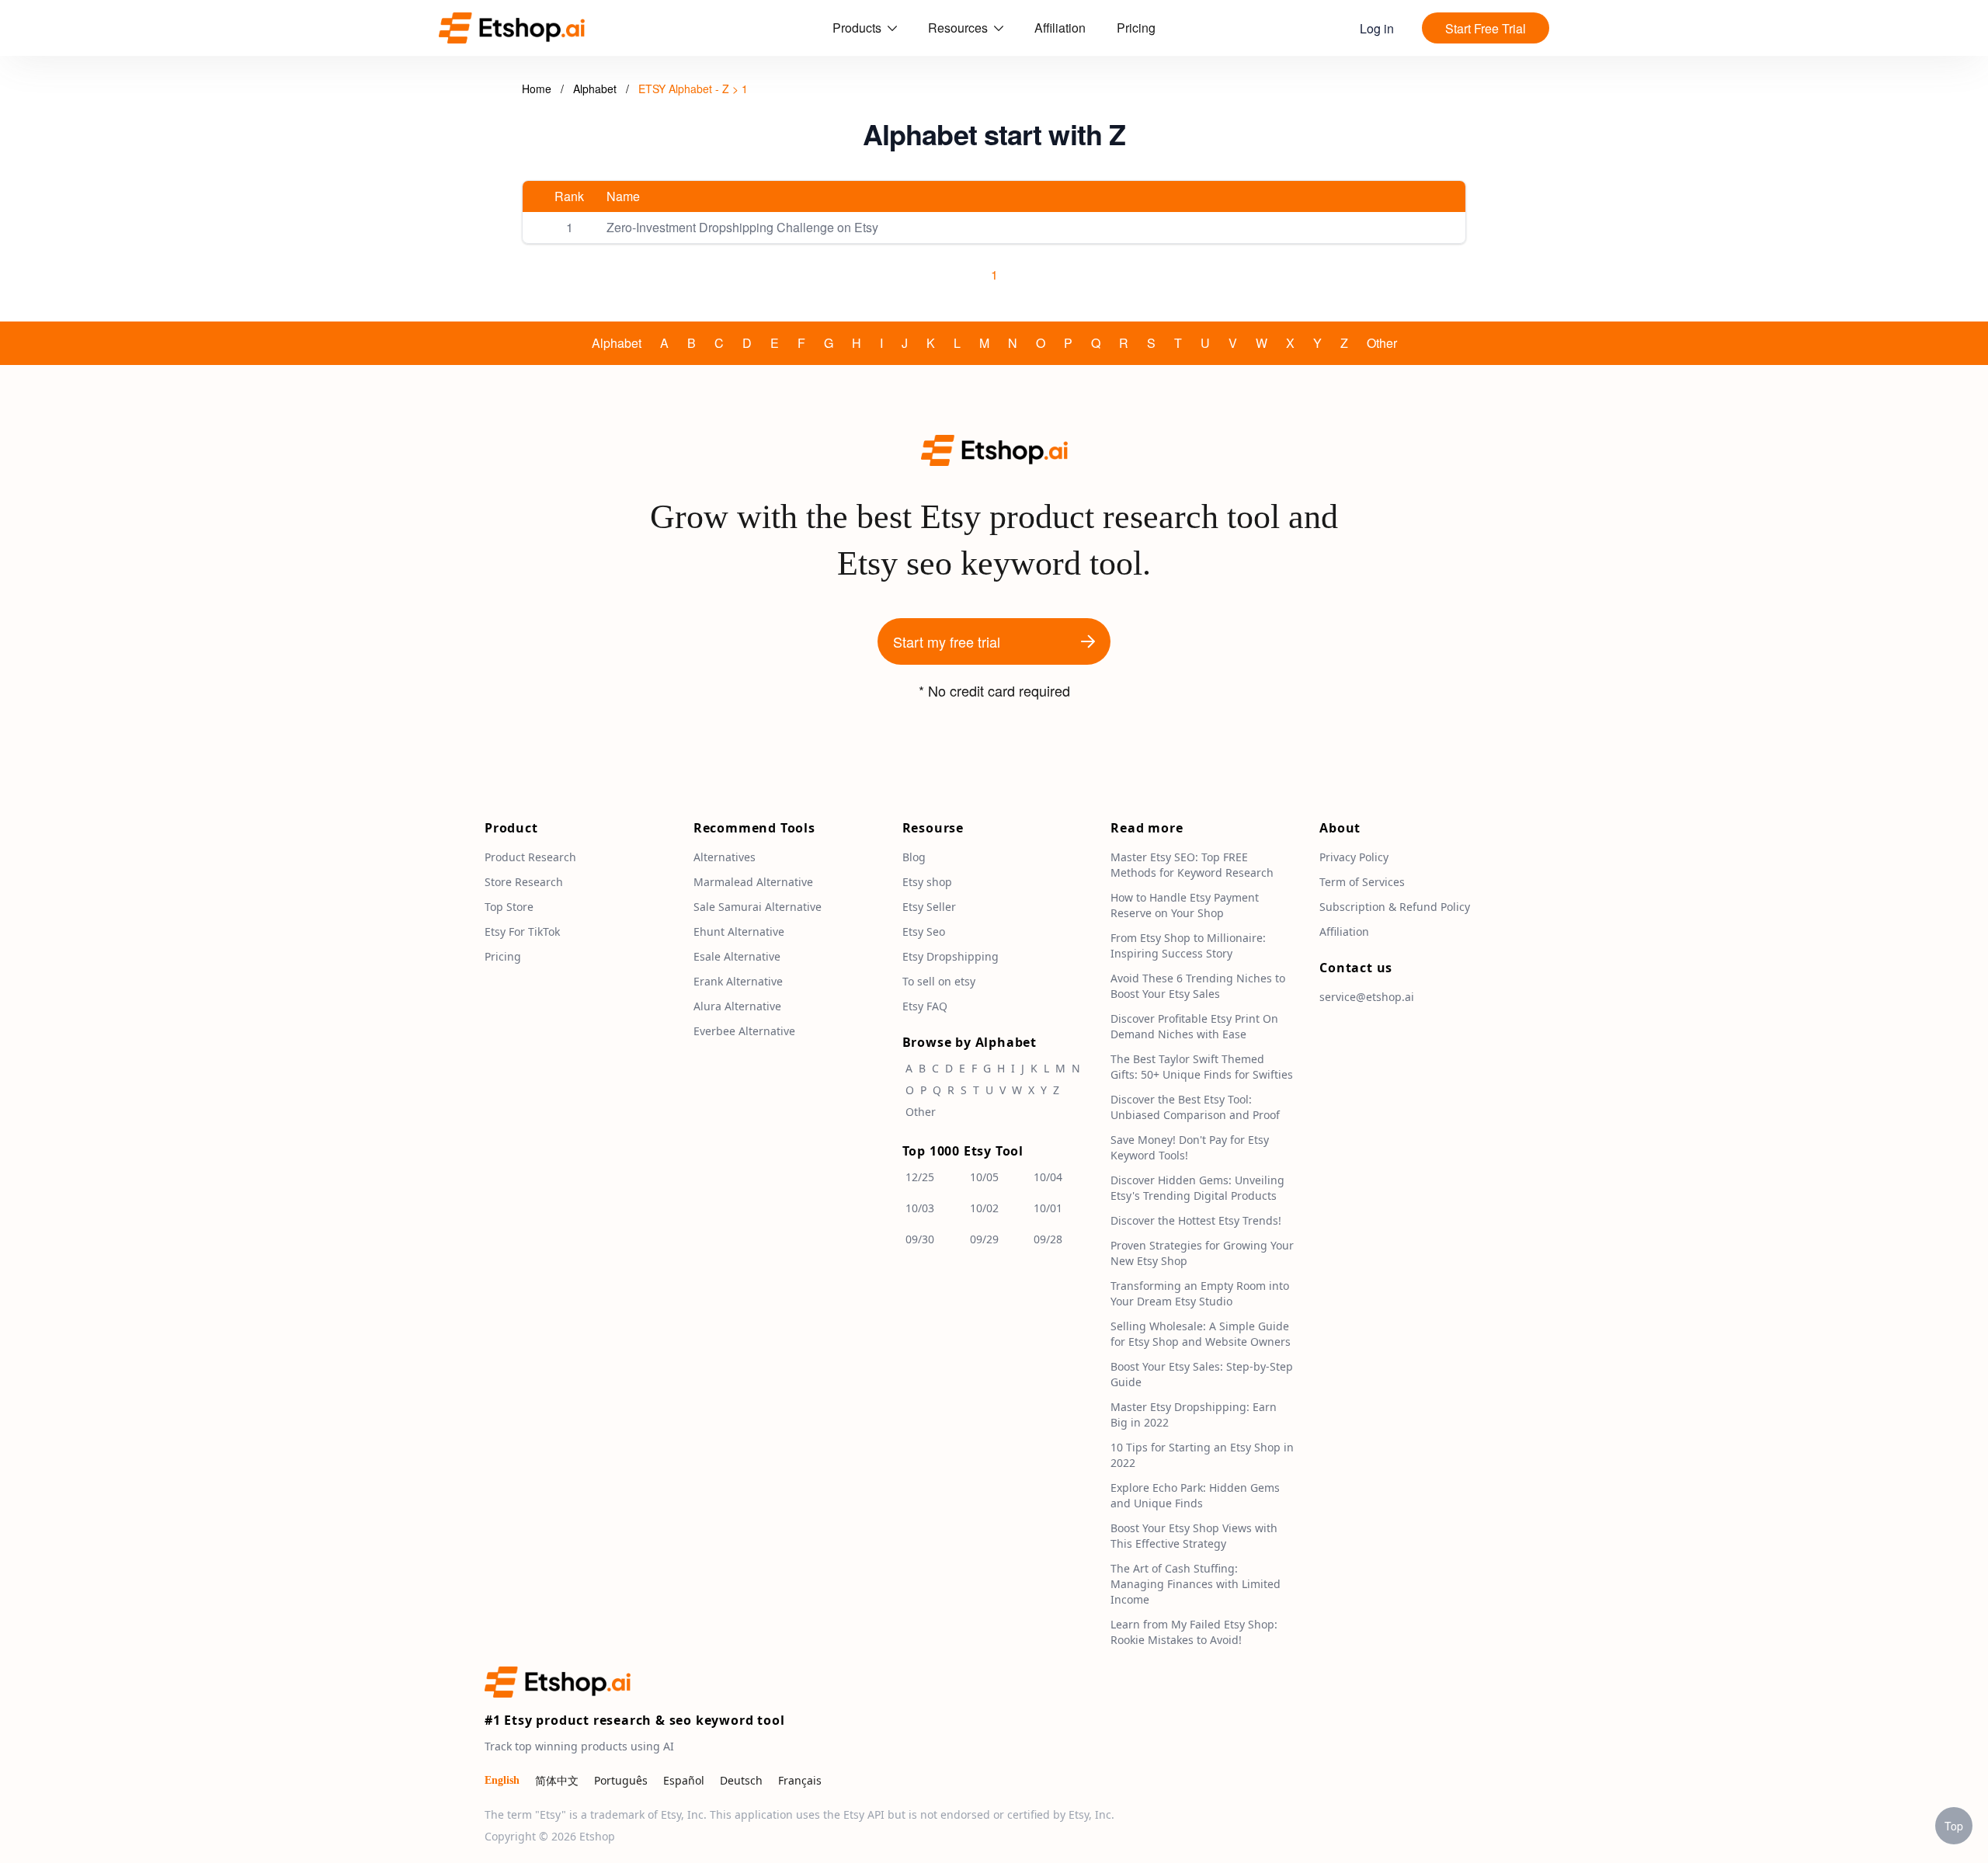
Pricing (1136, 28)
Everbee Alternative (744, 1031)
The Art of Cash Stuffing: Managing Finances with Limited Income (1196, 1584)
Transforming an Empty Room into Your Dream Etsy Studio (1200, 1293)
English (502, 1780)
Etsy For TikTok (522, 932)
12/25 (920, 1177)
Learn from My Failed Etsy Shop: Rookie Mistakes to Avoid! (1194, 1632)
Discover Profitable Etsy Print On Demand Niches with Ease (1194, 1026)
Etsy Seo (924, 932)
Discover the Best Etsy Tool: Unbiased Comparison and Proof (1195, 1107)
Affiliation (1060, 28)
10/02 (984, 1208)
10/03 (920, 1208)
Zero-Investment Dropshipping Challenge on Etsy (742, 227)
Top (1954, 1826)
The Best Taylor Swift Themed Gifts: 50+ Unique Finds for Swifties (1202, 1067)
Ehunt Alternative (739, 932)
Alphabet (596, 89)
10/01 (1048, 1208)
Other (1382, 343)
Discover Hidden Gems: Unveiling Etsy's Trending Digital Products (1197, 1188)
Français (800, 1780)
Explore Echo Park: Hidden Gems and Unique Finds (1195, 1495)
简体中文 (557, 1780)
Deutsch (741, 1780)
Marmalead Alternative (753, 882)
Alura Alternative (737, 1006)
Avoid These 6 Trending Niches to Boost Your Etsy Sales (1198, 986)
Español (684, 1780)
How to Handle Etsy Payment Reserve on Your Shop (1185, 905)
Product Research (530, 857)
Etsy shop (927, 882)
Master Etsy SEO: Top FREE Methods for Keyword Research (1192, 865)
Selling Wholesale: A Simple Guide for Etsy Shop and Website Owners (1201, 1334)
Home (537, 89)
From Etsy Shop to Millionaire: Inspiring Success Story (1188, 945)
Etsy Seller (929, 907)
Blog (914, 857)
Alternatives (725, 857)
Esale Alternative (737, 956)
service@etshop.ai (1367, 997)
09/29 (984, 1239)
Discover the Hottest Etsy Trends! (1196, 1220)
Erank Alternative (738, 981)
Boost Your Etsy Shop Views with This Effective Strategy (1194, 1536)
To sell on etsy (939, 981)
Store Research (524, 882)
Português (621, 1780)
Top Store (509, 907)
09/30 (920, 1239)
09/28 (1048, 1239)
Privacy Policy (1354, 857)
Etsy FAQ (925, 1006)
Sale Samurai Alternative (758, 907)
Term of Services (1362, 882)
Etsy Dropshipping (951, 956)
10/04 (1048, 1177)
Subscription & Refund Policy (1395, 907)
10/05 (984, 1177)
